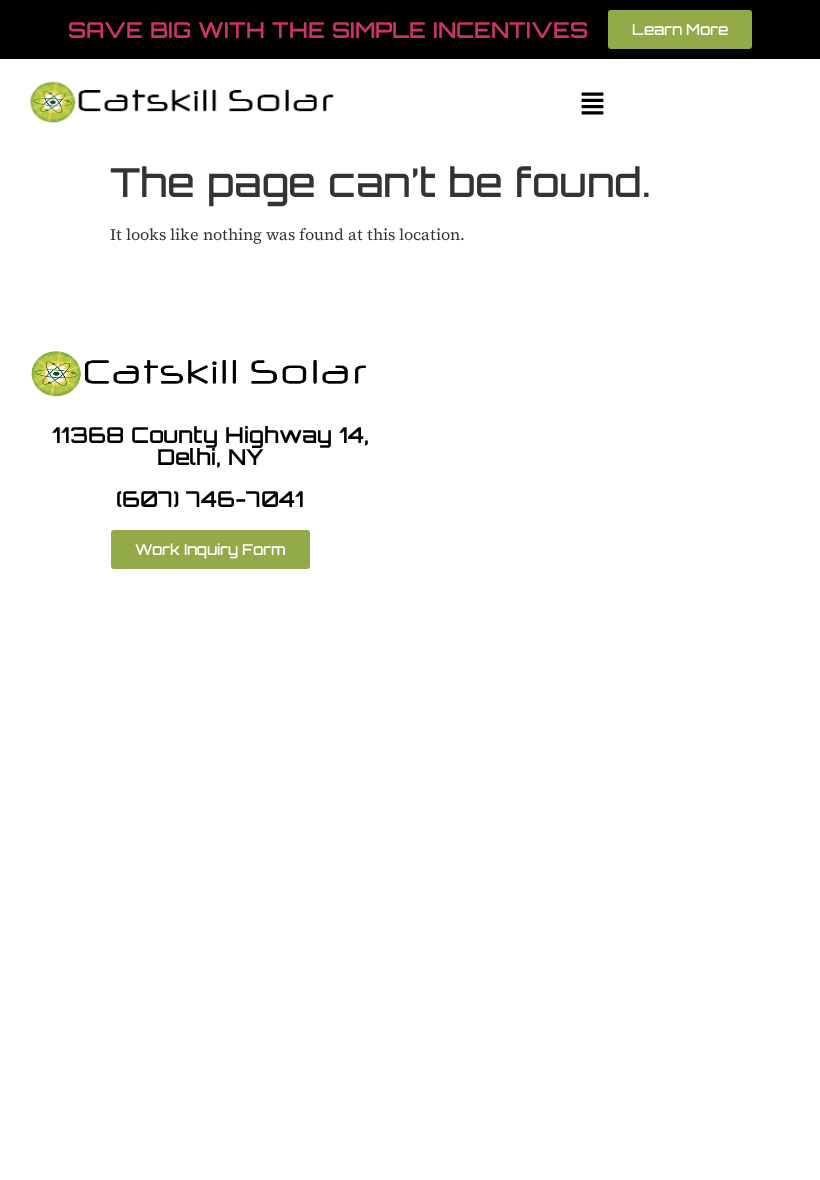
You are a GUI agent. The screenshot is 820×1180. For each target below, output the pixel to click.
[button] (592, 104)
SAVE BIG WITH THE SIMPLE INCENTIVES (328, 29)
